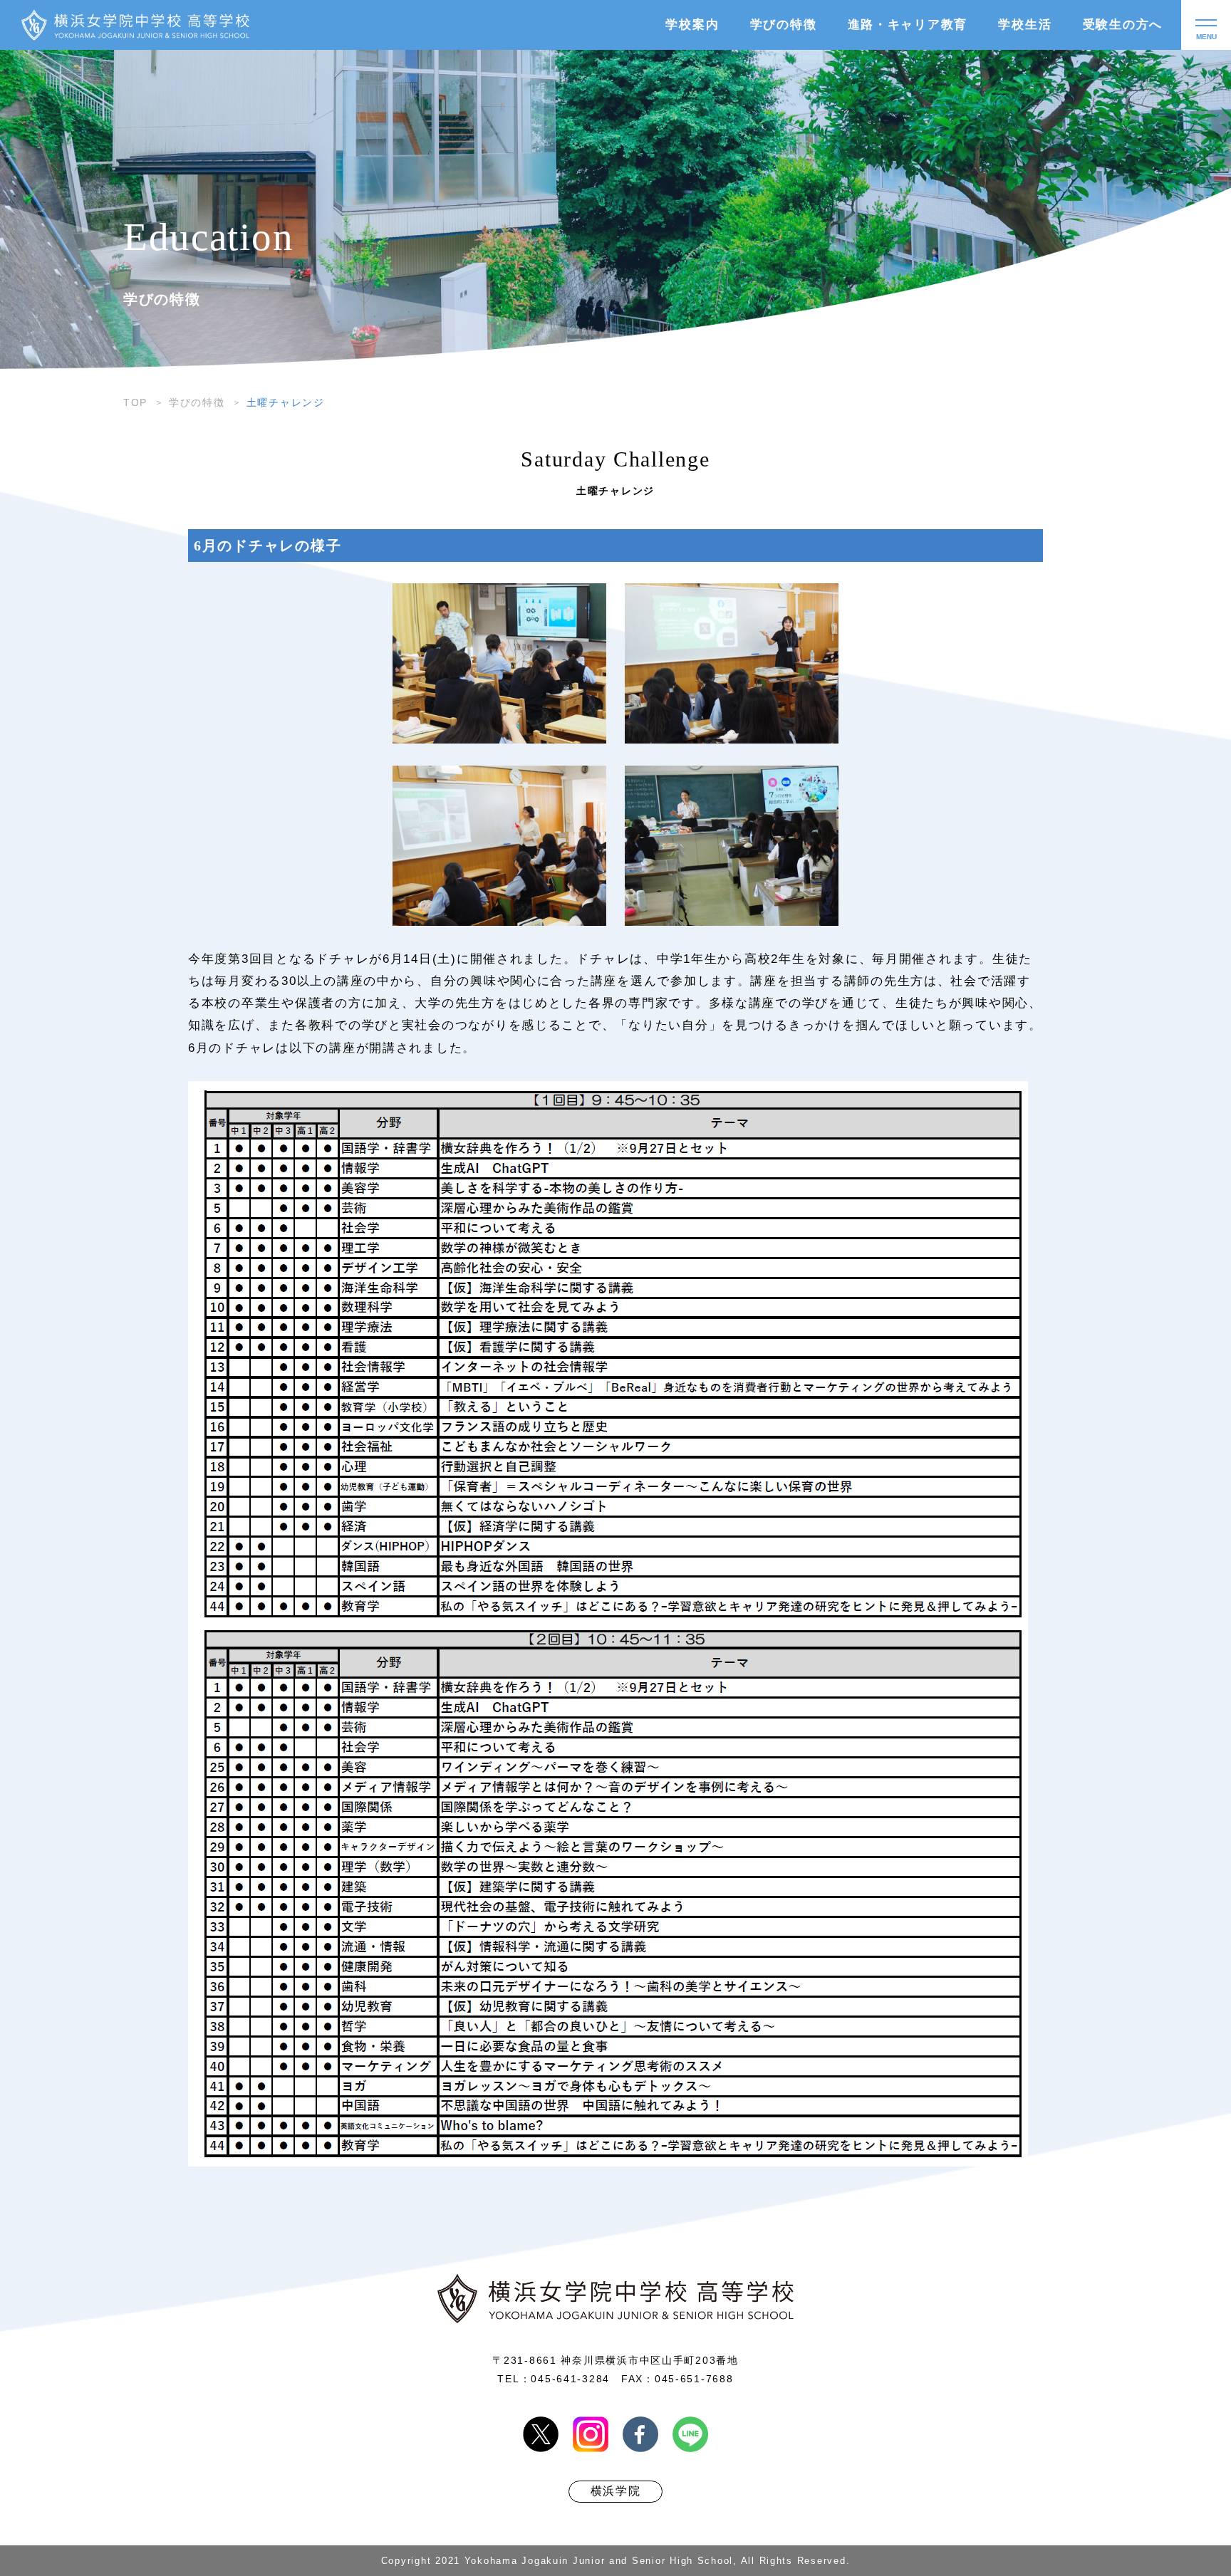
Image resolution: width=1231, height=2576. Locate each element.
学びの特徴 (197, 402)
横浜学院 (616, 2491)
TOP (135, 402)
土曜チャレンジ (286, 402)
